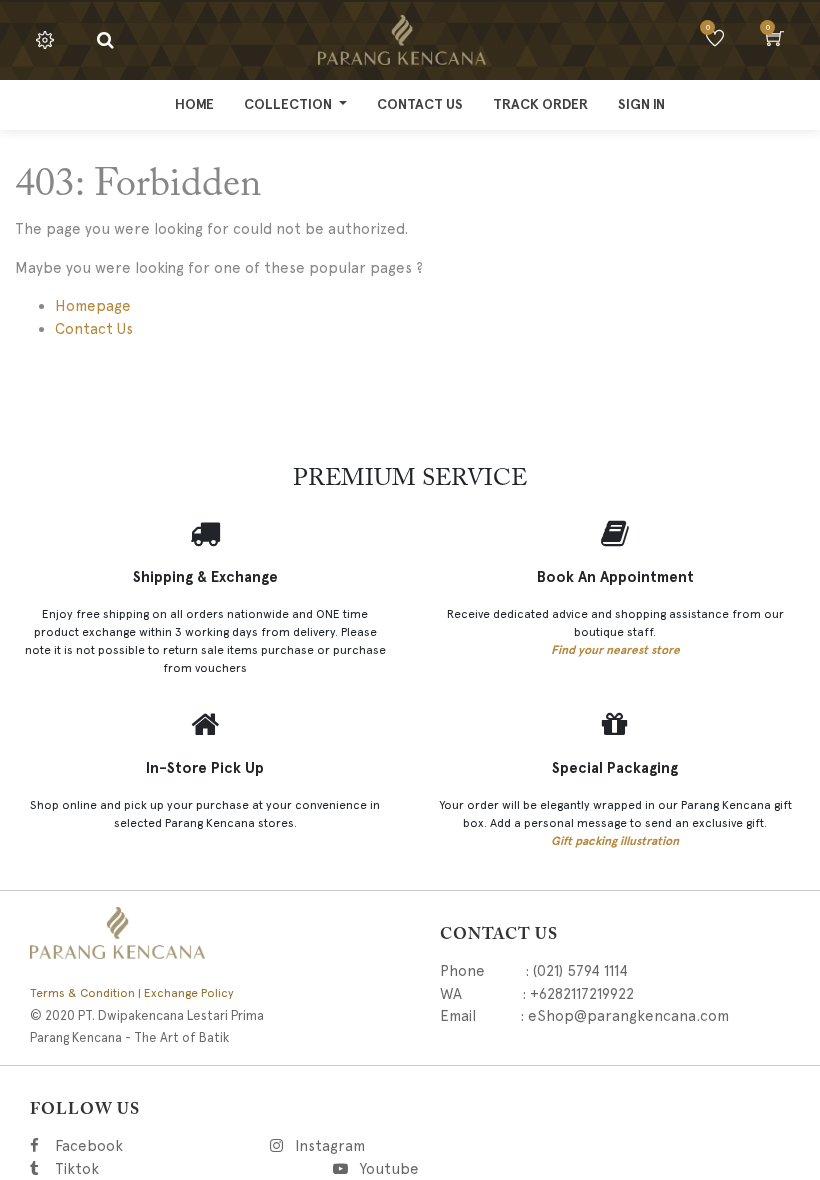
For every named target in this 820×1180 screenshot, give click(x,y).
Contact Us (94, 329)
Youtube (395, 1169)
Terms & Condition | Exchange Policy (132, 993)
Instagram (438, 1146)
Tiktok (171, 1169)
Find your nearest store (615, 650)
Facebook (121, 1146)
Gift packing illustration (615, 841)
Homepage (93, 306)
